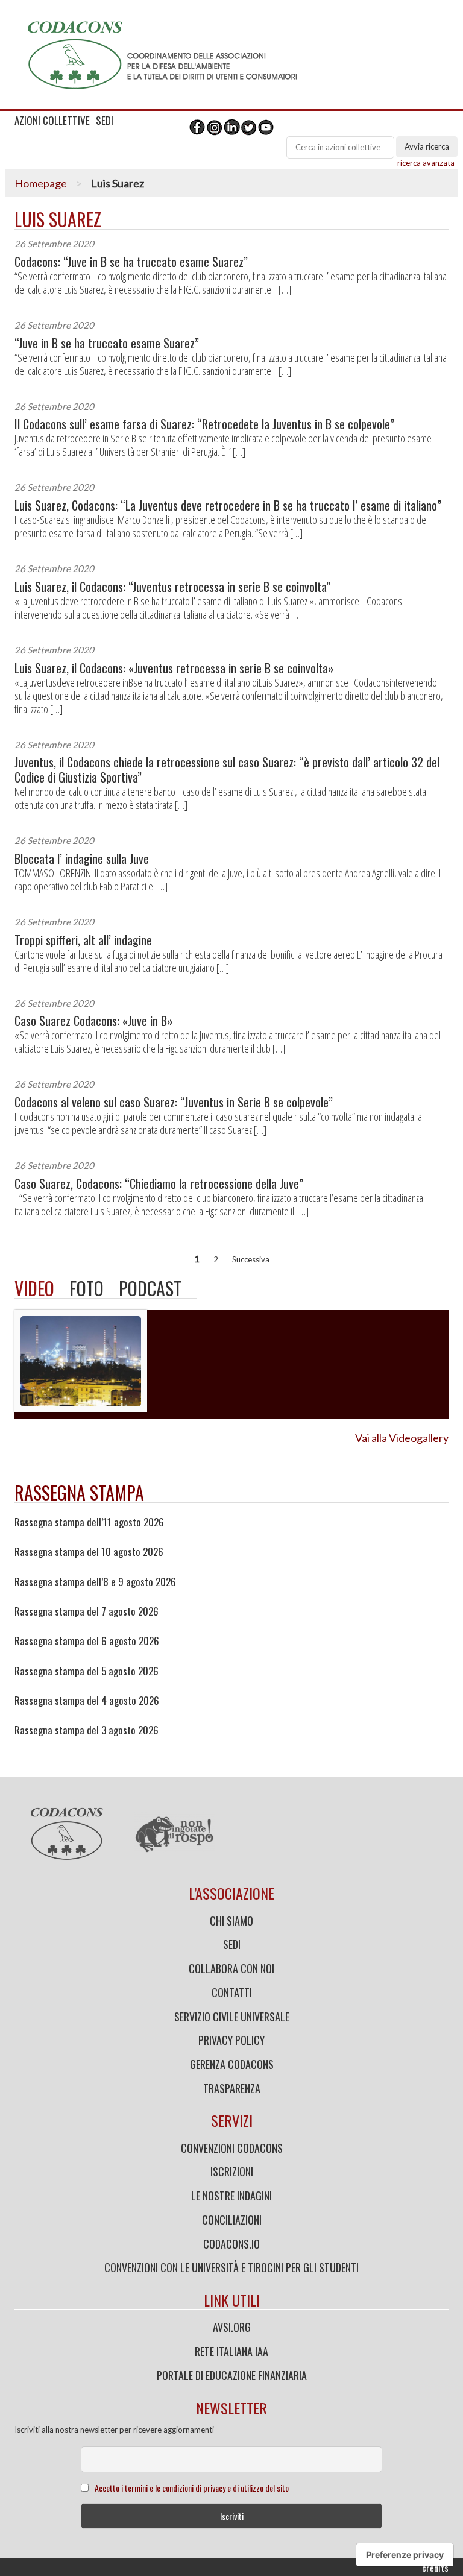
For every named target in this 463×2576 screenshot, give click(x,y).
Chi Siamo (231, 1921)
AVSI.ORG (232, 2327)
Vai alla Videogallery (402, 1438)
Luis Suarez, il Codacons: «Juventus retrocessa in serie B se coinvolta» (174, 668)
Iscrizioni (232, 2171)
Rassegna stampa (79, 1492)
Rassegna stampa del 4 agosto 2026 (87, 1701)
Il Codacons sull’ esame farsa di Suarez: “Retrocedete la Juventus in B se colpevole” (204, 424)
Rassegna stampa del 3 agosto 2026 (87, 1730)
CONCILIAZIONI (232, 2220)
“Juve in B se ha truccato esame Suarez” (107, 343)
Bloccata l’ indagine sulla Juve (82, 859)
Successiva (251, 1259)
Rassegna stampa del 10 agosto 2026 (89, 1552)
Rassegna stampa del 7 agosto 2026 (87, 1611)
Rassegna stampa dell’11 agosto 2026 (89, 1522)
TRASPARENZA (232, 2088)
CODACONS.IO (231, 2244)
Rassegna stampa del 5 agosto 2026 (87, 1671)
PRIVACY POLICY (231, 2040)
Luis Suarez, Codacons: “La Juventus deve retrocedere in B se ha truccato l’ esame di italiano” (228, 505)
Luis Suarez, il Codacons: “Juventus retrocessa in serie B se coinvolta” (172, 587)
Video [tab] (34, 1288)
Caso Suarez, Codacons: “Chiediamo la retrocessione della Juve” (159, 1184)
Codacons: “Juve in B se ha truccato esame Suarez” (131, 262)
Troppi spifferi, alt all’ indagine (83, 940)
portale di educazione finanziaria (232, 2375)
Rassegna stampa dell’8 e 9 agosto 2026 (95, 1582)
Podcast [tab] (150, 1288)
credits (435, 2568)
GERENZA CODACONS (232, 2064)
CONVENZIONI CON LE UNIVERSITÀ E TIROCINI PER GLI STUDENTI (231, 2267)
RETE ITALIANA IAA (231, 2351)
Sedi (232, 1944)
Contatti (232, 1992)
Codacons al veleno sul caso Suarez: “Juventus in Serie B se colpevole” (174, 1102)
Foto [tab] (87, 1288)
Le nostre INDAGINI (231, 2196)
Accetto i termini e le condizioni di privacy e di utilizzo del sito (192, 2488)
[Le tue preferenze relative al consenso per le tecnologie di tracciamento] (405, 2555)
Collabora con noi (231, 1968)
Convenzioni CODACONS (232, 2148)
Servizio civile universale (232, 2017)
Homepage (41, 183)
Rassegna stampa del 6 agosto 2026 (87, 1641)
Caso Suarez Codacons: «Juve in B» (94, 1021)
